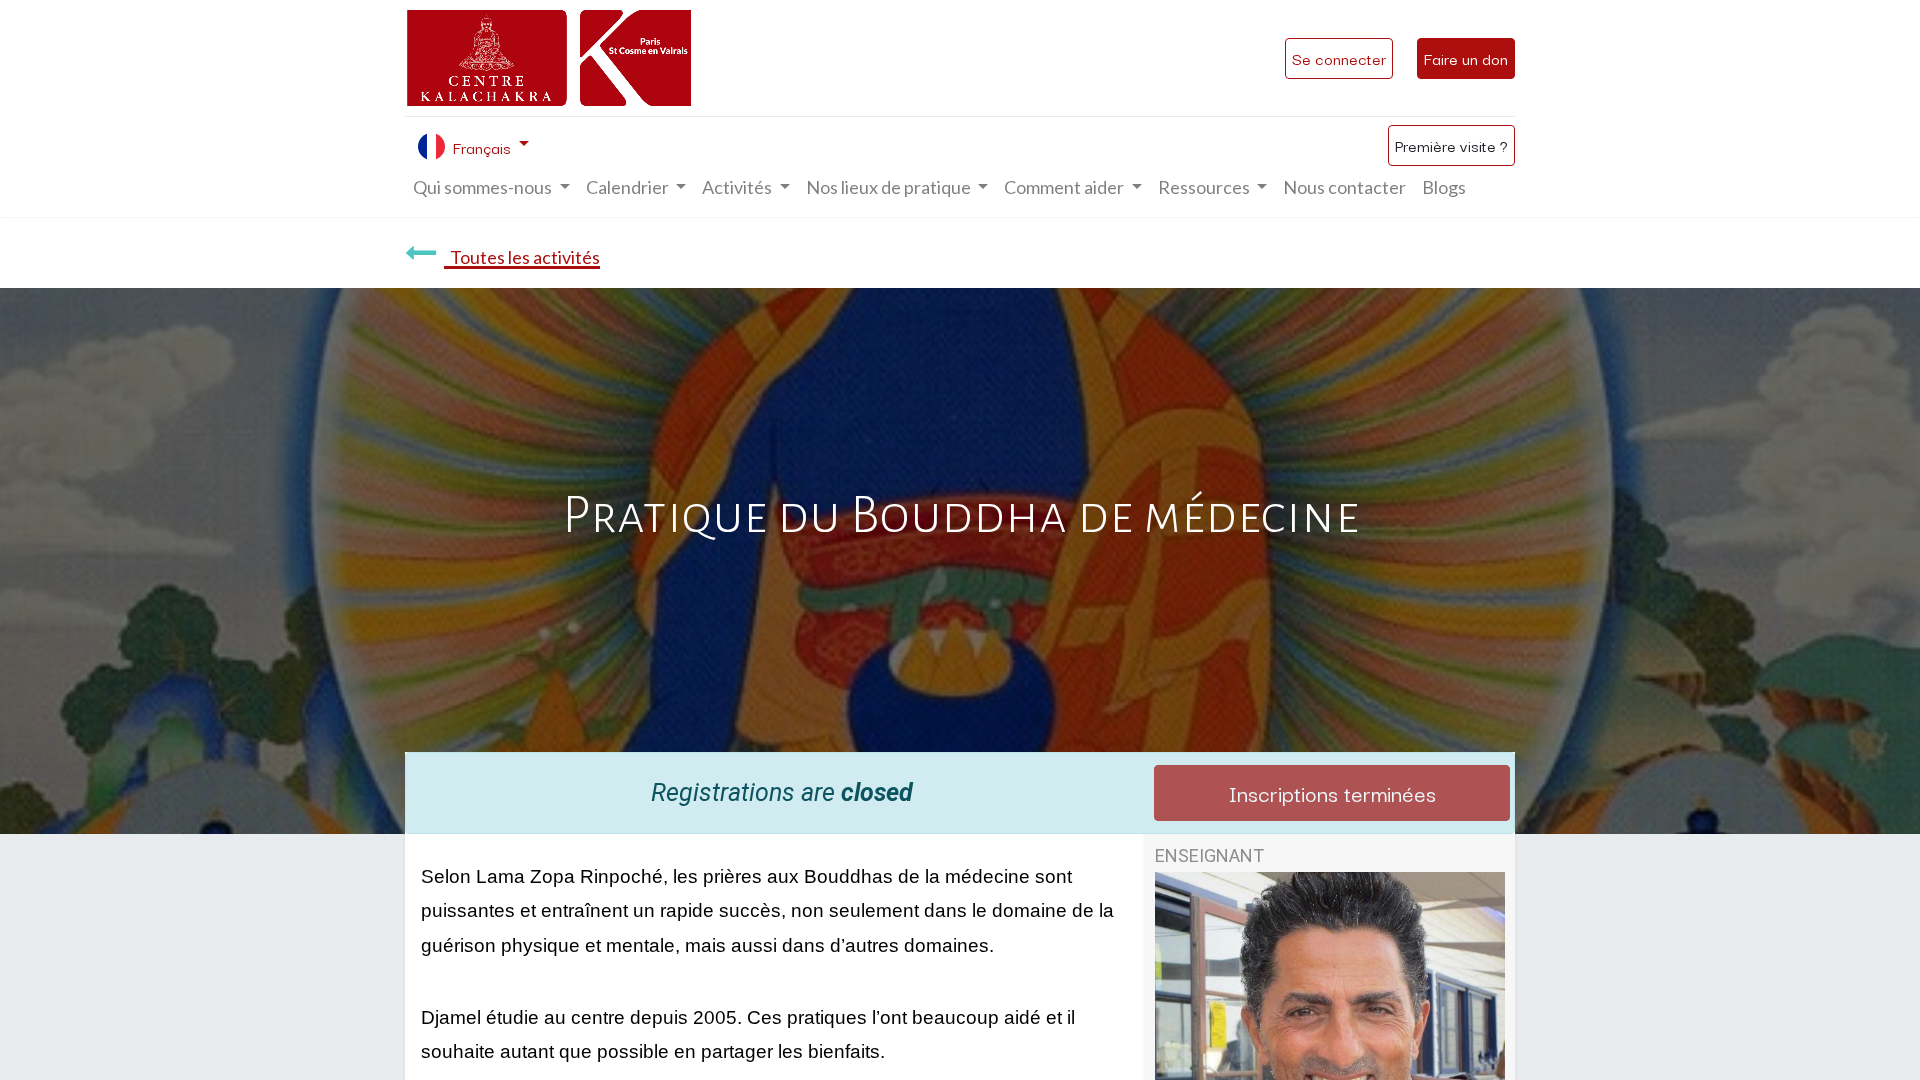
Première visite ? (1451, 145)
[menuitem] (1344, 187)
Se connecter (1339, 58)
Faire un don (1466, 58)
